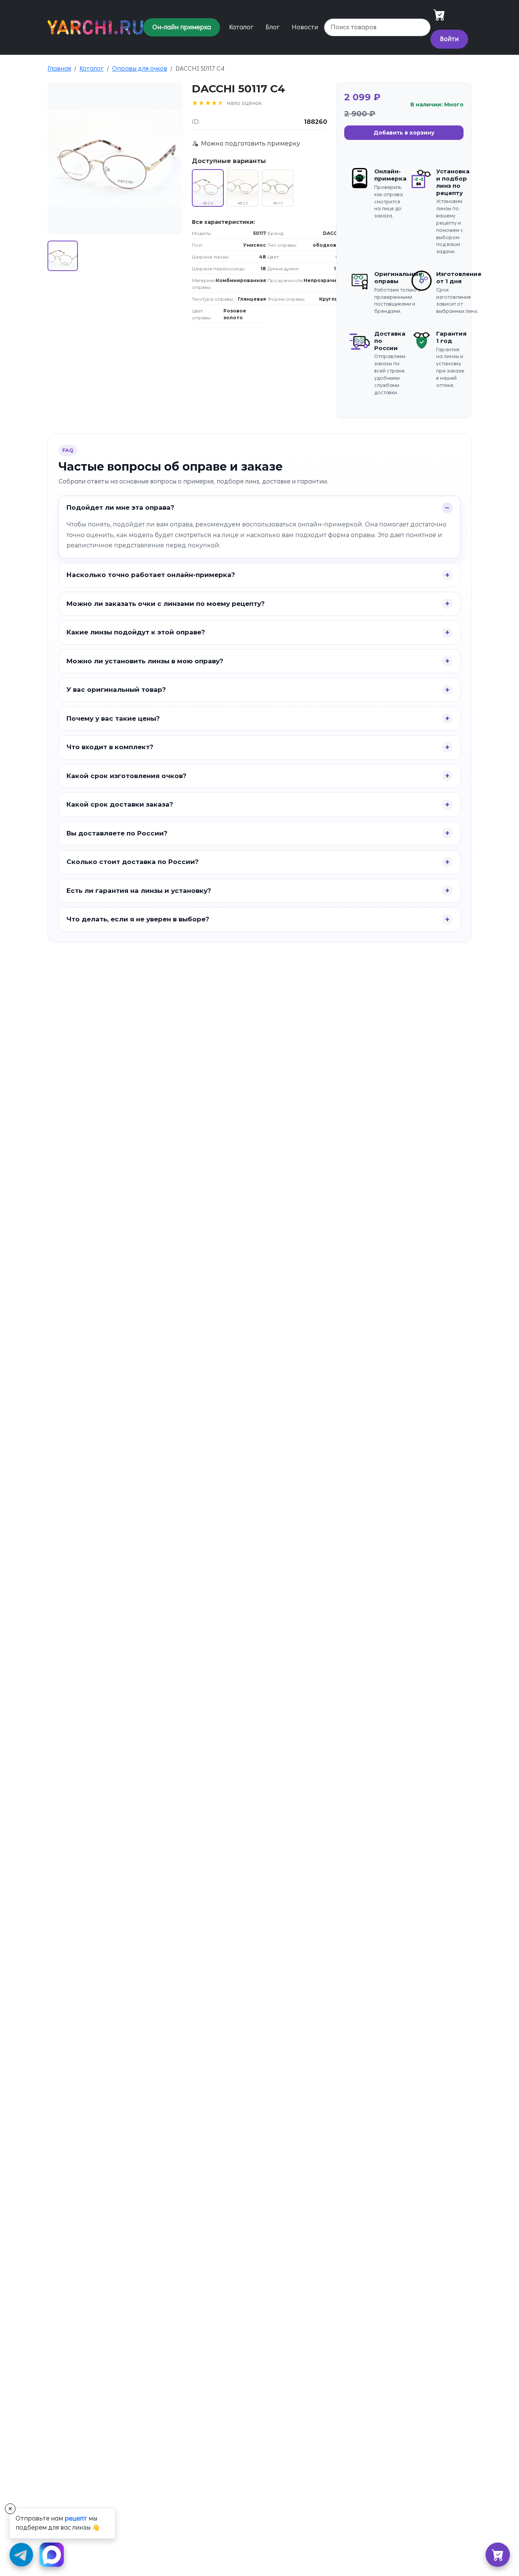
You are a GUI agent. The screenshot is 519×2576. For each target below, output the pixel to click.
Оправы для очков (140, 69)
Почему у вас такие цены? (113, 718)
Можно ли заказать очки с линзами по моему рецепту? (166, 604)
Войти (449, 39)
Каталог (241, 27)
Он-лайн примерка (182, 27)
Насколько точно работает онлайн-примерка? (151, 575)
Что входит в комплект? (110, 747)
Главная (59, 69)
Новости (305, 27)
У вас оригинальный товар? (116, 690)
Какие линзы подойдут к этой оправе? (136, 632)
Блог (273, 27)
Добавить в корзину (404, 133)
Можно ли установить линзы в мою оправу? (145, 661)
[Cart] (439, 15)
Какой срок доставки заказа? (120, 804)
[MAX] (51, 2555)
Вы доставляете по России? (117, 833)
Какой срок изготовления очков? (127, 776)
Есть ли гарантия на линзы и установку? (139, 891)
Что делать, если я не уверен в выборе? (138, 919)
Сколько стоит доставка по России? (133, 862)
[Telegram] (21, 2555)
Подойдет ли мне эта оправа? (120, 507)
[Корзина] (498, 2555)
